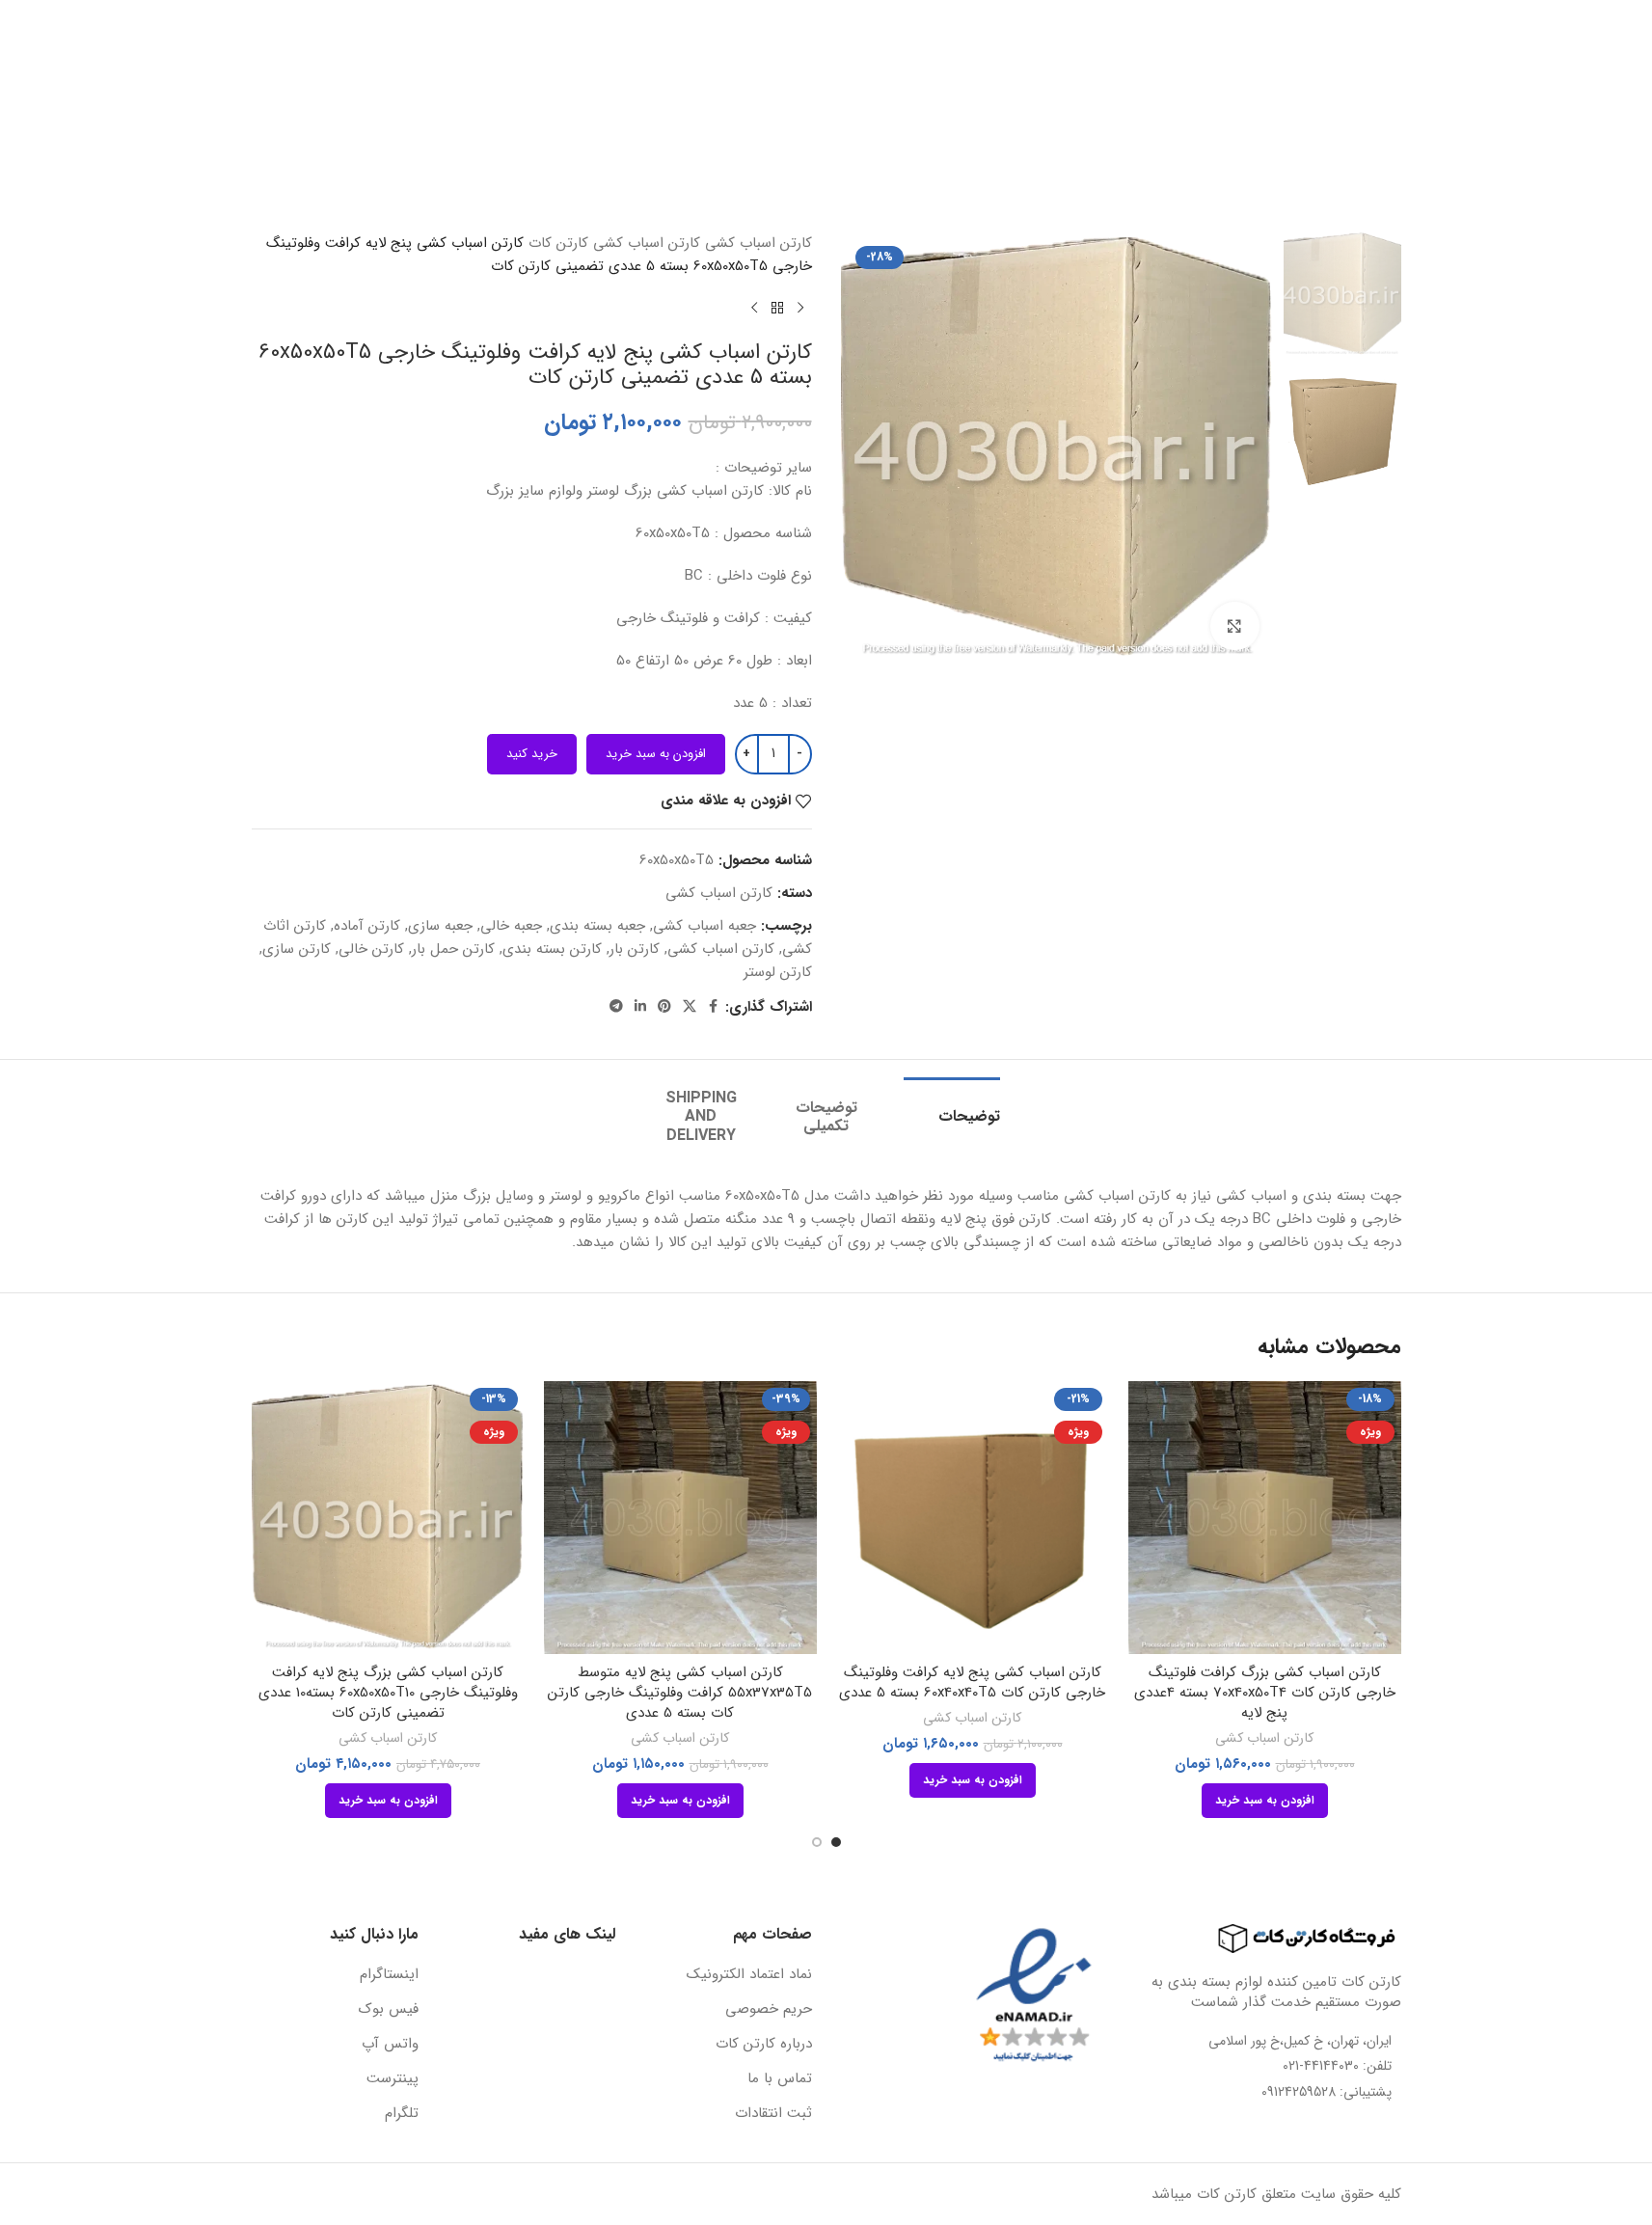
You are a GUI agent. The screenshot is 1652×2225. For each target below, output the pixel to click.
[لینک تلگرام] (616, 1007)
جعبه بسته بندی (597, 926)
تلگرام (402, 2114)
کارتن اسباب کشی (719, 893)
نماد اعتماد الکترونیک (749, 1975)
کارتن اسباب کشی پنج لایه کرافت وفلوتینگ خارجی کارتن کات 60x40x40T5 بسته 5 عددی (972, 1682)
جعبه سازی (440, 926)
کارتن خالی (371, 949)
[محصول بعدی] (754, 309)
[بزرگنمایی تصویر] (1234, 626)
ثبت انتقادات (773, 2114)
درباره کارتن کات (764, 2044)
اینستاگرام (389, 1975)
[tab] (952, 1107)
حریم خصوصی (769, 2009)
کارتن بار (635, 949)
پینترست (393, 2079)
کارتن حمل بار (453, 949)
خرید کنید (532, 754)
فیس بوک (389, 2009)
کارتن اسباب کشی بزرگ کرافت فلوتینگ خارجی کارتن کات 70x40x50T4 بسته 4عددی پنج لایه (1265, 1693)
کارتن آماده (367, 926)
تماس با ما (780, 2079)
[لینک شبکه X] (690, 1007)
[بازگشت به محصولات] (777, 309)
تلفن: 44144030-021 (1337, 2066)
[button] (1265, 1801)
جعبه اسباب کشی (704, 926)
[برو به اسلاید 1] (836, 1842)
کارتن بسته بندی (552, 949)
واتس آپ (390, 2044)
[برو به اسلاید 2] (817, 1842)
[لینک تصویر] (1295, 1938)
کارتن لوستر (778, 972)
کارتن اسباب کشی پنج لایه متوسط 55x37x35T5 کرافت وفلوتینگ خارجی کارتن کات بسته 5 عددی (680, 1693)
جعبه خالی (511, 926)
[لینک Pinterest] (664, 1007)
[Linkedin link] (640, 1007)
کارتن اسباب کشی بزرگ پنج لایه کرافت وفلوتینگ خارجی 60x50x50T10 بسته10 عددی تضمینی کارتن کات (388, 1693)
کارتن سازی (297, 949)
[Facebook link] (714, 1007)
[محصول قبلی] (800, 309)
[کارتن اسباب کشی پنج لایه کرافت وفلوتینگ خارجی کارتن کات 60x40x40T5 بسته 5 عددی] (973, 1518)
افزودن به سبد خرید (656, 754)
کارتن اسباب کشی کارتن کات (614, 243)
